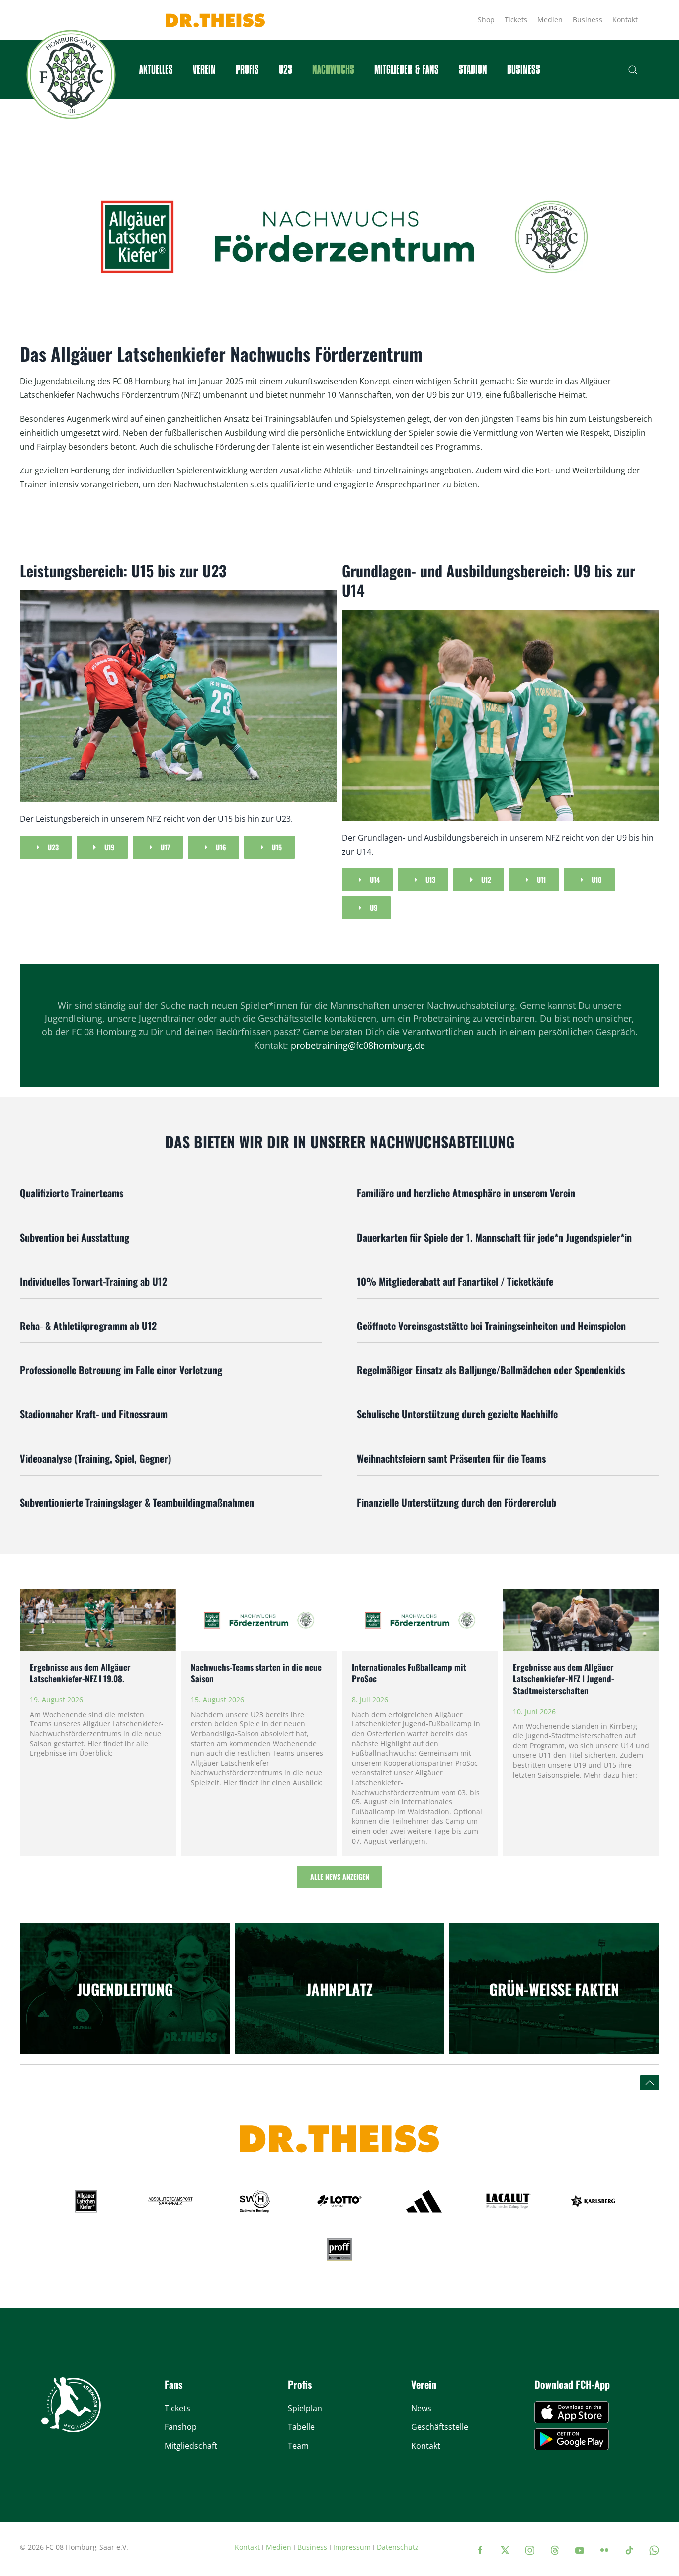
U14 (375, 880)
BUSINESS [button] (524, 70)
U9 (374, 907)
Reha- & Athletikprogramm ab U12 (88, 1326)
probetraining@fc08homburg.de (358, 1045)
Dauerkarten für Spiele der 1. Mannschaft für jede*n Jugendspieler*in (494, 1237)
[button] (633, 70)
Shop (486, 20)
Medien (550, 20)
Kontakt (625, 20)
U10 (597, 880)
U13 (430, 880)
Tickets (516, 20)
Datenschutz (398, 2547)
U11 (541, 880)
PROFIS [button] (247, 70)
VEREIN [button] (204, 70)
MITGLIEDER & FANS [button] (407, 70)
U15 (277, 847)
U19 (110, 847)
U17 (165, 847)
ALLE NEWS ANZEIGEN (340, 1877)
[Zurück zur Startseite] (71, 75)
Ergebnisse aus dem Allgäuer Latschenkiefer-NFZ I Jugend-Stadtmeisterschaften (564, 1679)
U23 (286, 70)
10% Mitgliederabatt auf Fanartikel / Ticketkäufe (455, 1281)
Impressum (352, 2547)
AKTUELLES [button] (156, 70)
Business (588, 20)
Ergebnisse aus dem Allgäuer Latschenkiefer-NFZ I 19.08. (80, 1673)
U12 (486, 880)
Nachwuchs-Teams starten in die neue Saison (256, 1673)
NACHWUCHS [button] (333, 70)
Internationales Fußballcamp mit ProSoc (409, 1673)
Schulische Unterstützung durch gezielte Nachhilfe (457, 1414)
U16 (221, 847)
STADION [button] (473, 70)
